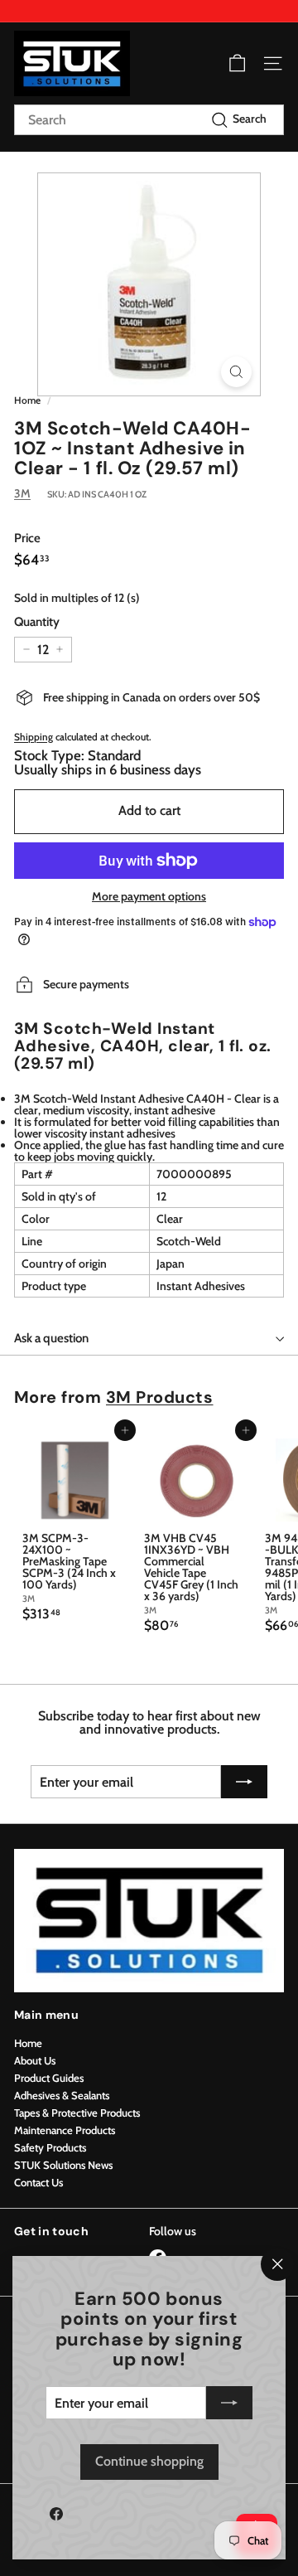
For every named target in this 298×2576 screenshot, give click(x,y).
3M (22, 493)
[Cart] (237, 63)
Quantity (37, 622)
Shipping (34, 737)
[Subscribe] (229, 2403)
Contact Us (38, 2182)
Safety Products (50, 2147)
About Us (35, 2060)
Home (27, 400)
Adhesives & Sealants (62, 2095)
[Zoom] (236, 372)
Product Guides (49, 2078)
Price (27, 538)
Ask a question (51, 1338)
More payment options (149, 896)
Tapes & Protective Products (77, 2113)
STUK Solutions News (63, 2165)
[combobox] (149, 120)
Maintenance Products (65, 2130)
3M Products (160, 1397)
